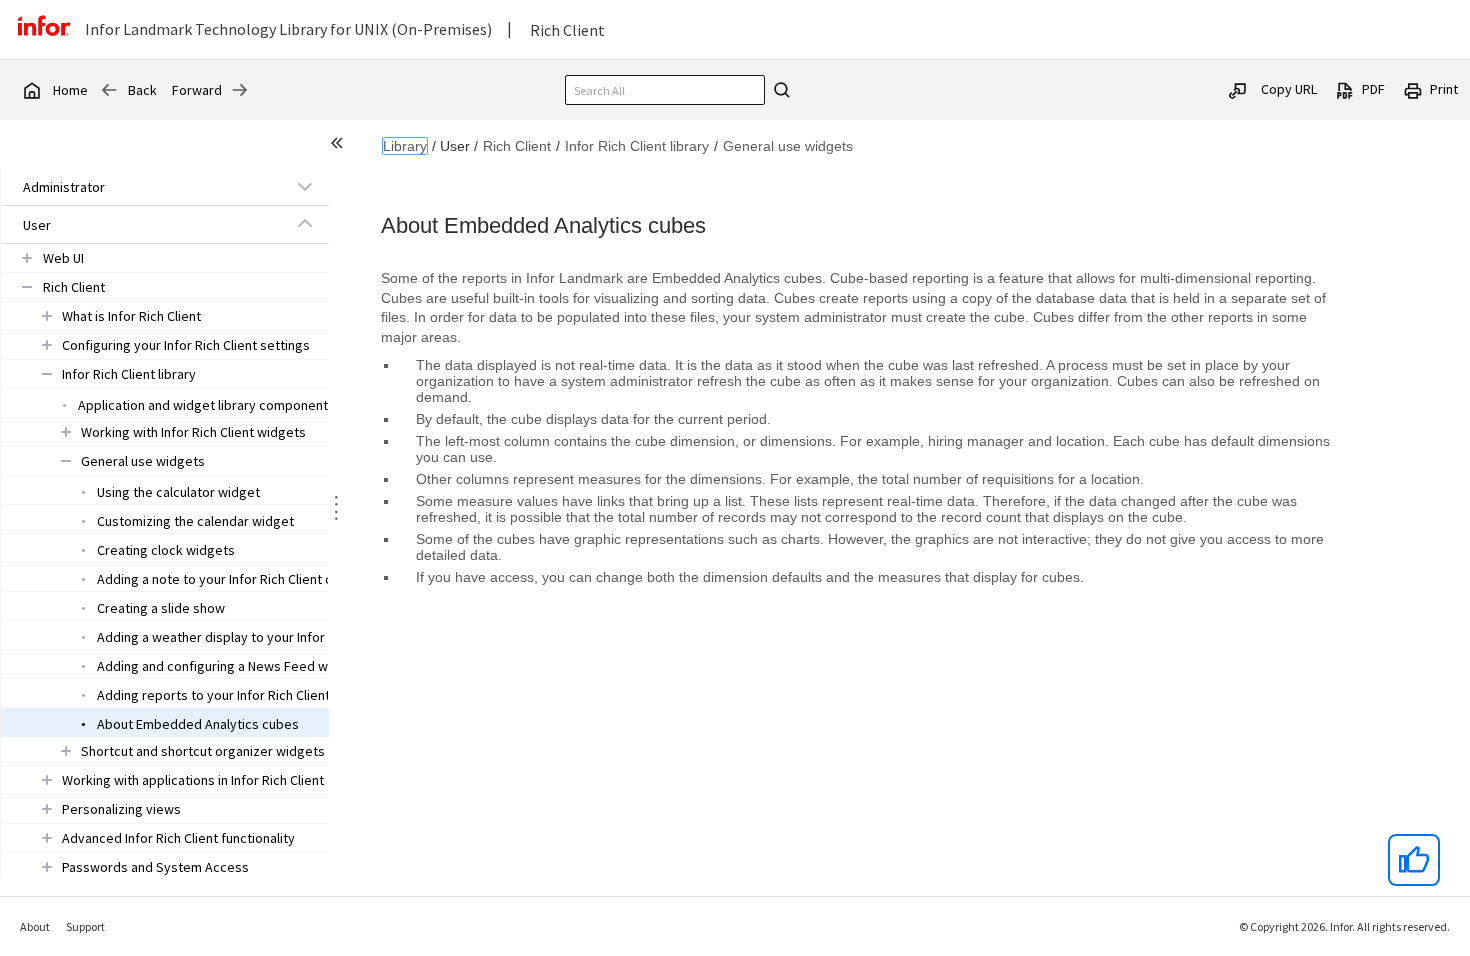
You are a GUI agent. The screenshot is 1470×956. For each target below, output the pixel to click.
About (35, 926)
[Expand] (305, 186)
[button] (142, 187)
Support (85, 926)
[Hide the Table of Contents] (340, 146)
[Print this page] (1413, 89)
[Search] (779, 90)
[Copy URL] (1238, 89)
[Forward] (240, 90)
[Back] (109, 90)
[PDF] (1345, 89)
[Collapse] (305, 224)
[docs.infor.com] (31, 90)
